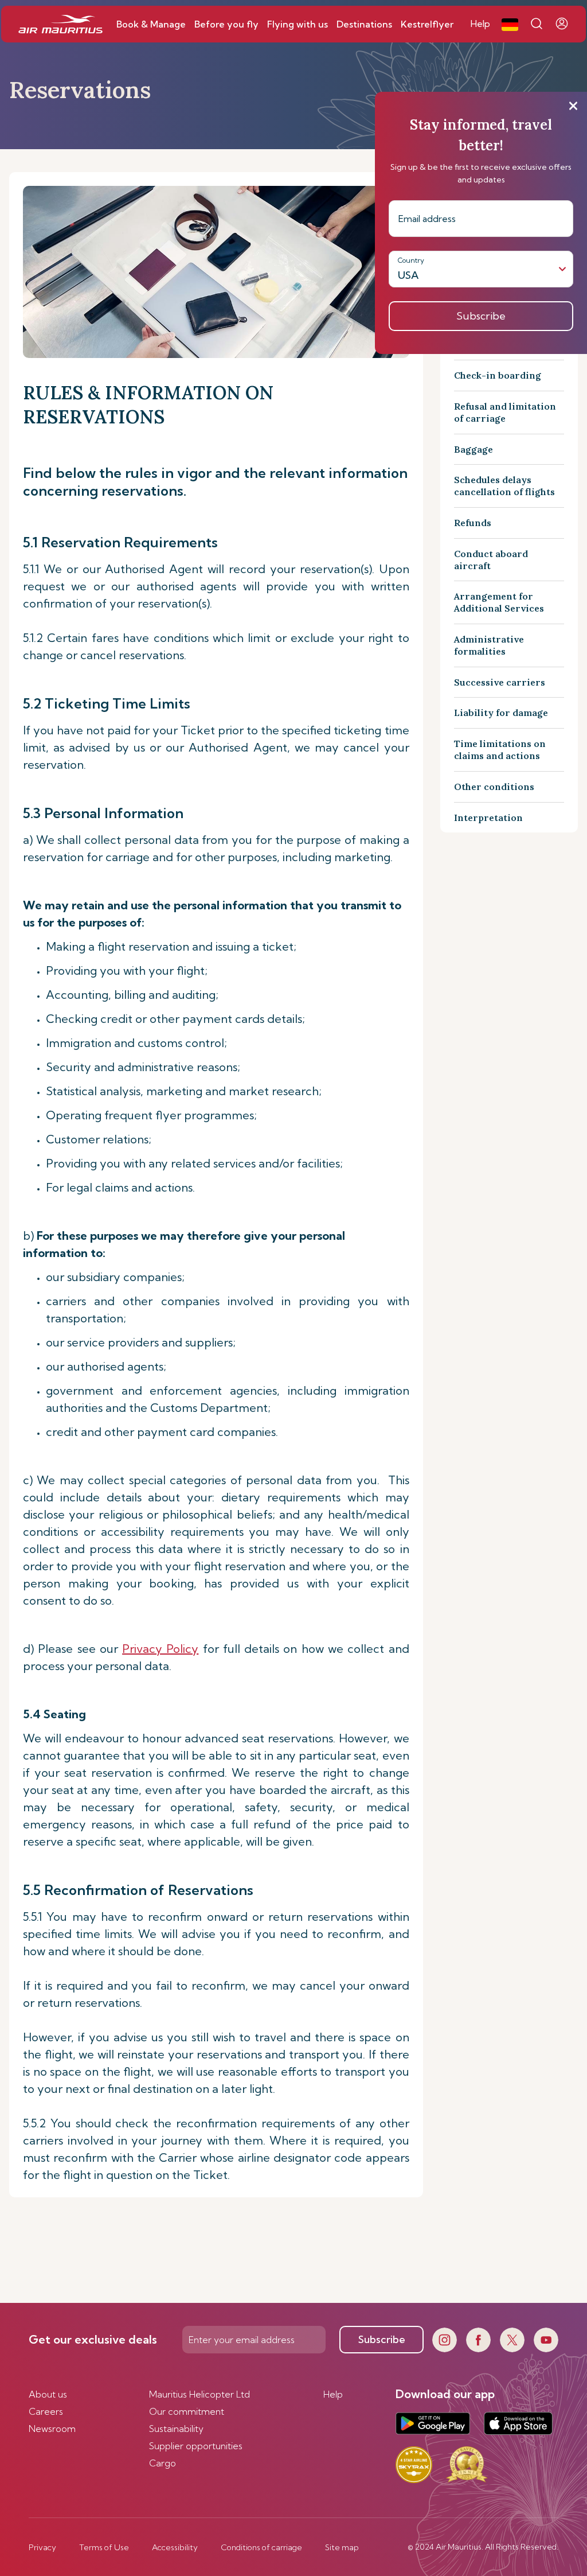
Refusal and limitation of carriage (505, 412)
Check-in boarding (498, 375)
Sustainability (176, 2429)
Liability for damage (501, 713)
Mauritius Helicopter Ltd (199, 2394)
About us (48, 2394)
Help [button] (480, 24)
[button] (510, 24)
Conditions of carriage (261, 2547)
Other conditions (494, 787)
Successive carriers (500, 682)
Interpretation (488, 818)
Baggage (473, 449)
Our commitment (187, 2411)
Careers (46, 2411)
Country (411, 260)
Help (333, 2394)
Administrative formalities (489, 645)
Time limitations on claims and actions (500, 750)
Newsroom (52, 2429)
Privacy (42, 2547)
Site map (342, 2547)
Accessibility (175, 2547)
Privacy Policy (160, 1649)
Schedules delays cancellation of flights (504, 486)
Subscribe (382, 2339)
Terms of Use (104, 2547)
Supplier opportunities (196, 2446)
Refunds (473, 523)
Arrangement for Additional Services (499, 602)
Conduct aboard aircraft (491, 560)
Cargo (163, 2463)
